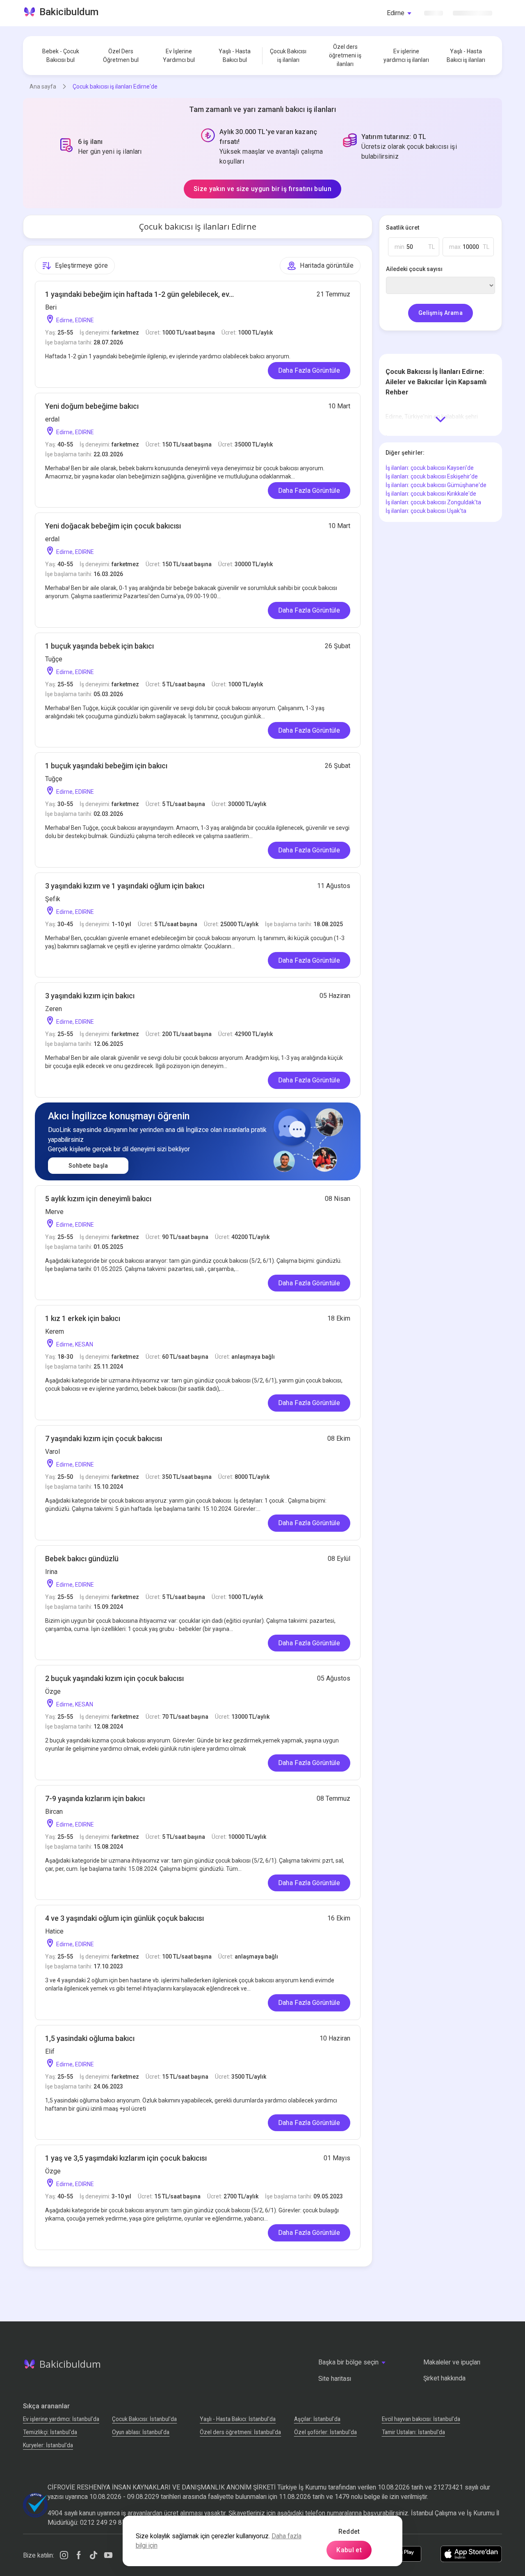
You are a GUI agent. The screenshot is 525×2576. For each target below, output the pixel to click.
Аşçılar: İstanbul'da (317, 2419)
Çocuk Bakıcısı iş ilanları (288, 56)
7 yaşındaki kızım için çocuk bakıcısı (104, 1438)
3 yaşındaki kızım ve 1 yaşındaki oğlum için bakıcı (125, 886)
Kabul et (349, 2550)
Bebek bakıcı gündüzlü (82, 1559)
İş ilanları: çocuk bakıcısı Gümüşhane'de (436, 485)
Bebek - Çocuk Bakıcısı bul (61, 56)
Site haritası (335, 2379)
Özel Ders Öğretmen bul (121, 56)
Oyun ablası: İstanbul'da (141, 2432)
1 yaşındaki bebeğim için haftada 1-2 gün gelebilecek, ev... (139, 294)
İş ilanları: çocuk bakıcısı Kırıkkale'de (431, 494)
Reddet (349, 2532)
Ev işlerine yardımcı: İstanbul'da (61, 2419)
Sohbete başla (88, 1166)
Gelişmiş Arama (441, 313)
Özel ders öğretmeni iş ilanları (345, 55)
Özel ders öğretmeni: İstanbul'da (240, 2432)
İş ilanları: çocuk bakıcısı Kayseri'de (430, 468)
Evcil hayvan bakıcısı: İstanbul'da (421, 2419)
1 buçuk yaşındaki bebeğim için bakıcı (106, 766)
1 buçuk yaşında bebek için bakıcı (99, 646)
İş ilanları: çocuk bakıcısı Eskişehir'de (432, 476)
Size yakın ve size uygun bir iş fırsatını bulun (262, 189)
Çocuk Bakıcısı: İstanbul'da (144, 2419)
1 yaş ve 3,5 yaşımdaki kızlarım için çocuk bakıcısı (126, 2158)
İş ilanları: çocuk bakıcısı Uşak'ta (426, 511)
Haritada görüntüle (327, 265)
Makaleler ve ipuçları (452, 2362)
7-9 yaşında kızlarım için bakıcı (95, 1798)
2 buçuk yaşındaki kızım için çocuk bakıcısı (114, 1678)
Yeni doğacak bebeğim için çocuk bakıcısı (113, 526)
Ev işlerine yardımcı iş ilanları (406, 56)
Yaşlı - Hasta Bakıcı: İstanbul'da (238, 2419)
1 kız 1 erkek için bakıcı (83, 1318)
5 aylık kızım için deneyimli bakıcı (98, 1199)
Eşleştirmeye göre (81, 265)
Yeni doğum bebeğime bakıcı (92, 406)
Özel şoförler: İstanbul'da (325, 2432)
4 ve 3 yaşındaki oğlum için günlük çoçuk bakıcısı (124, 1918)
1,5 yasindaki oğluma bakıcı (90, 2038)
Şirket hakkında (444, 2378)
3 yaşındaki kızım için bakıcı (90, 996)
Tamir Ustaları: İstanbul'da (413, 2432)
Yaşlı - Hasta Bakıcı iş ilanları (466, 56)
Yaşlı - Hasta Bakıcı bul (235, 56)
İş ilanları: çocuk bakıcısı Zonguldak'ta (433, 502)
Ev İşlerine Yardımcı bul (179, 56)
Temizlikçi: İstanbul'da (50, 2432)
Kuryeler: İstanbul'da (48, 2445)
